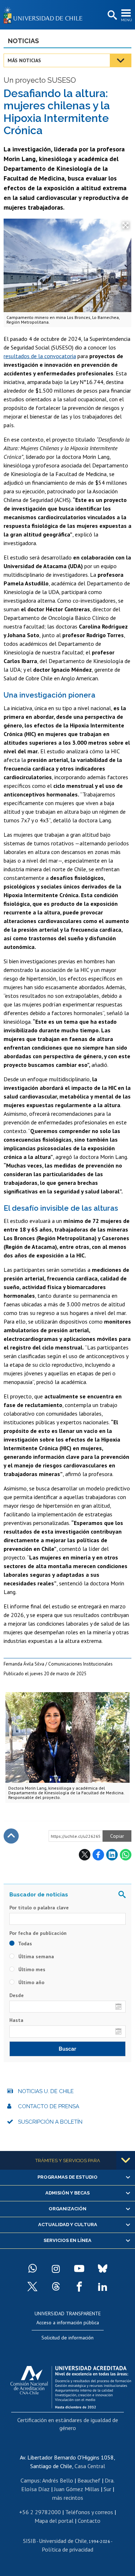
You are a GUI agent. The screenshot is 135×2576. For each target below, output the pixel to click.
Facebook (98, 1855)
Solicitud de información (67, 2338)
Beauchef (89, 2480)
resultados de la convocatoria (40, 356)
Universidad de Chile (63, 2541)
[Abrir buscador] (112, 15)
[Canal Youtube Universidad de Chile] (79, 2269)
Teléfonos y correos (89, 2512)
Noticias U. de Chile (46, 2091)
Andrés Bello (58, 2480)
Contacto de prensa (49, 2106)
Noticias (23, 41)
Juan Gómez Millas (77, 2489)
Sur (107, 2489)
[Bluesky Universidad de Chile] (103, 2269)
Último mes (31, 1969)
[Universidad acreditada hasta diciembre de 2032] (71, 2385)
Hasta (16, 2020)
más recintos (68, 2498)
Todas (24, 1944)
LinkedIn (112, 1855)
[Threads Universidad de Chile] (56, 2287)
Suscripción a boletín (50, 2122)
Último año (31, 1982)
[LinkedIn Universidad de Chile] (103, 2287)
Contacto (89, 2521)
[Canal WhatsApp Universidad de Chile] (32, 2269)
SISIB (30, 2541)
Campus (30, 2480)
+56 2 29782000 (40, 2512)
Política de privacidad (67, 2549)
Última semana (35, 1956)
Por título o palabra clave (39, 1908)
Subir (11, 1836)
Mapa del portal (54, 2521)
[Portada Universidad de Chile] (45, 15)
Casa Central (90, 2466)
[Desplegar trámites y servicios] (126, 2160)
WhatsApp (126, 1855)
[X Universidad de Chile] (32, 2287)
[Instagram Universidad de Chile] (56, 2269)
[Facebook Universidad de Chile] (79, 2287)
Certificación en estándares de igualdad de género (68, 2424)
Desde (17, 1995)
